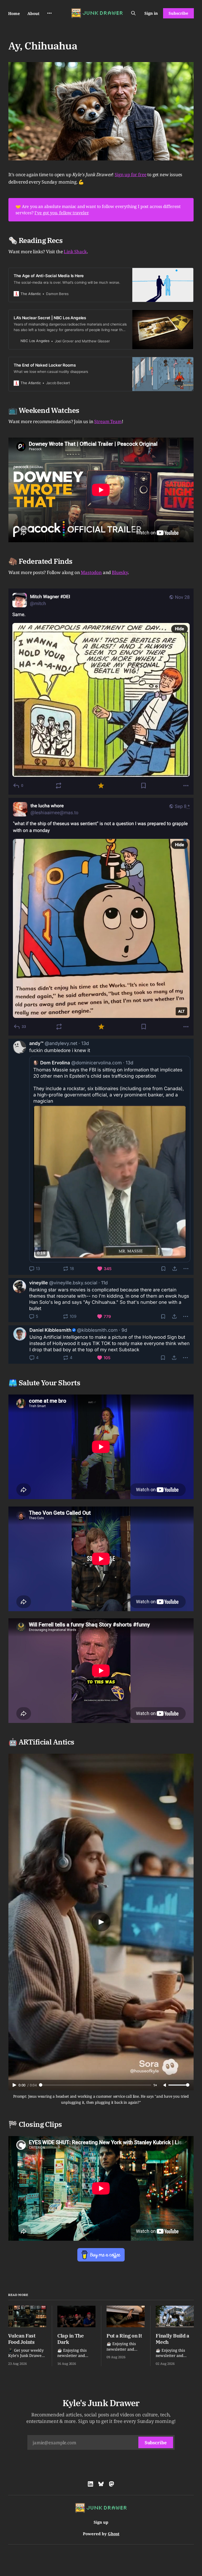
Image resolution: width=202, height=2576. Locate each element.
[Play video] (101, 1922)
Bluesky (120, 572)
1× (155, 2085)
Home (14, 13)
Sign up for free (130, 174)
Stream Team (108, 421)
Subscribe (178, 13)
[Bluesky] (101, 2484)
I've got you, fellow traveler (61, 213)
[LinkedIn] (90, 2484)
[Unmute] (165, 2085)
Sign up (101, 2522)
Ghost (114, 2534)
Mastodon (91, 572)
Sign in (151, 13)
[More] (49, 13)
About (33, 13)
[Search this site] (133, 13)
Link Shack (75, 252)
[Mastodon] (112, 2484)
